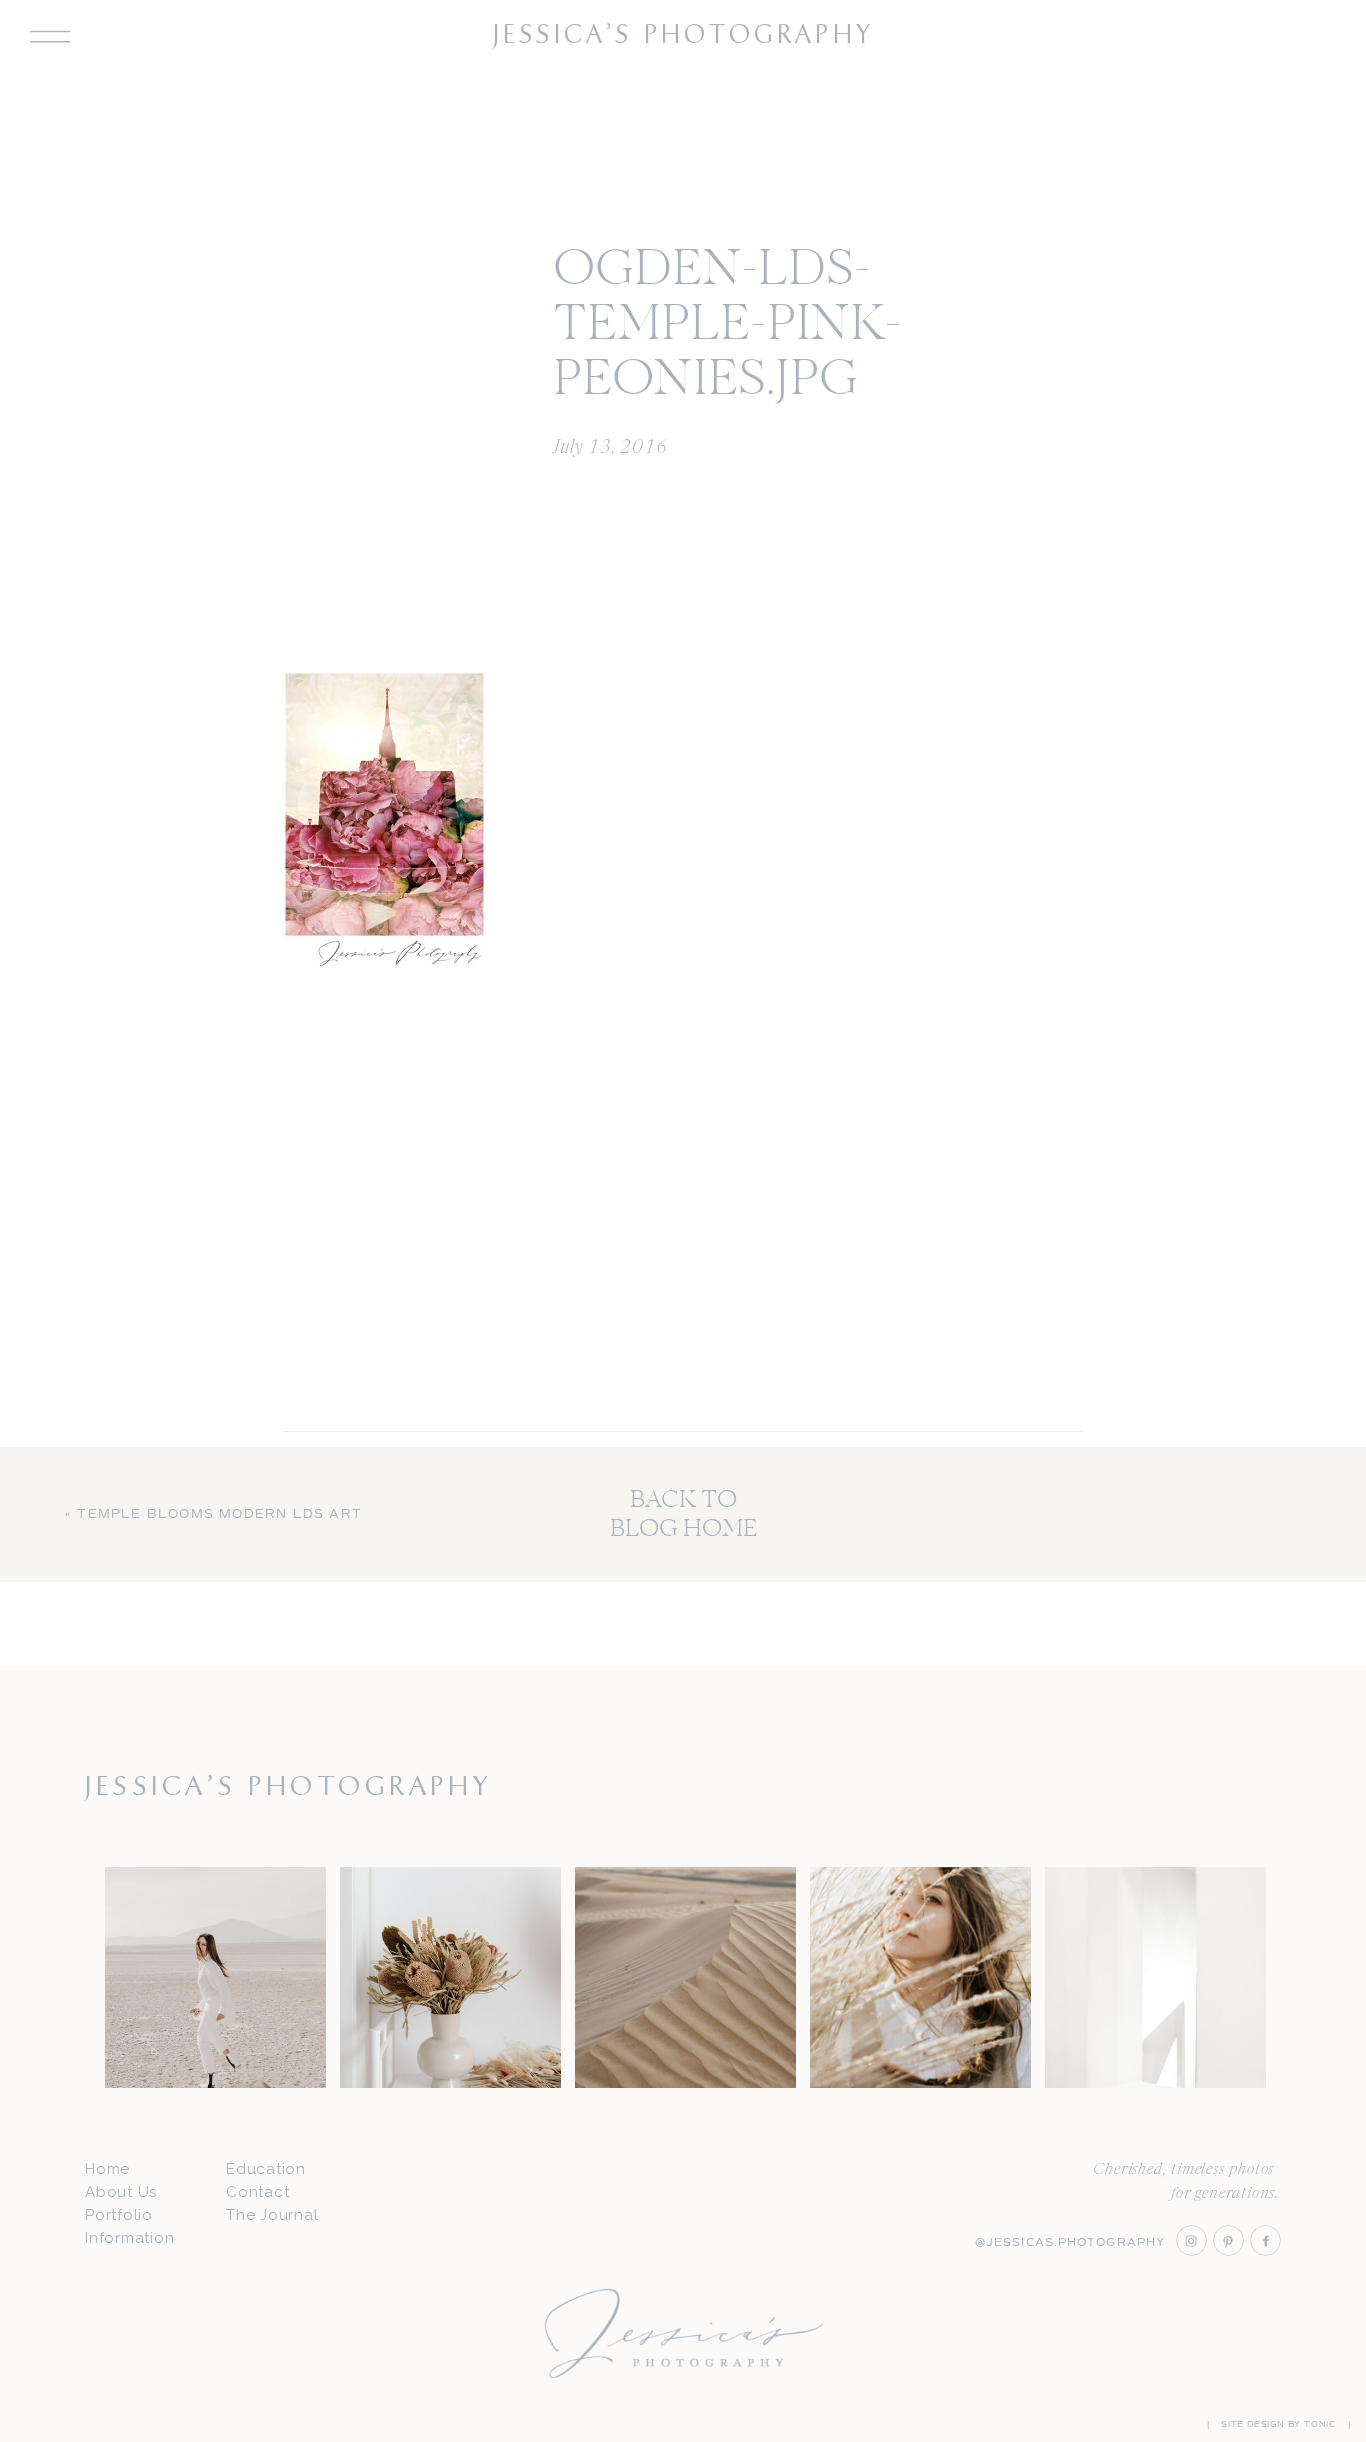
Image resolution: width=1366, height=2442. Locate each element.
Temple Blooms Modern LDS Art (219, 1514)
